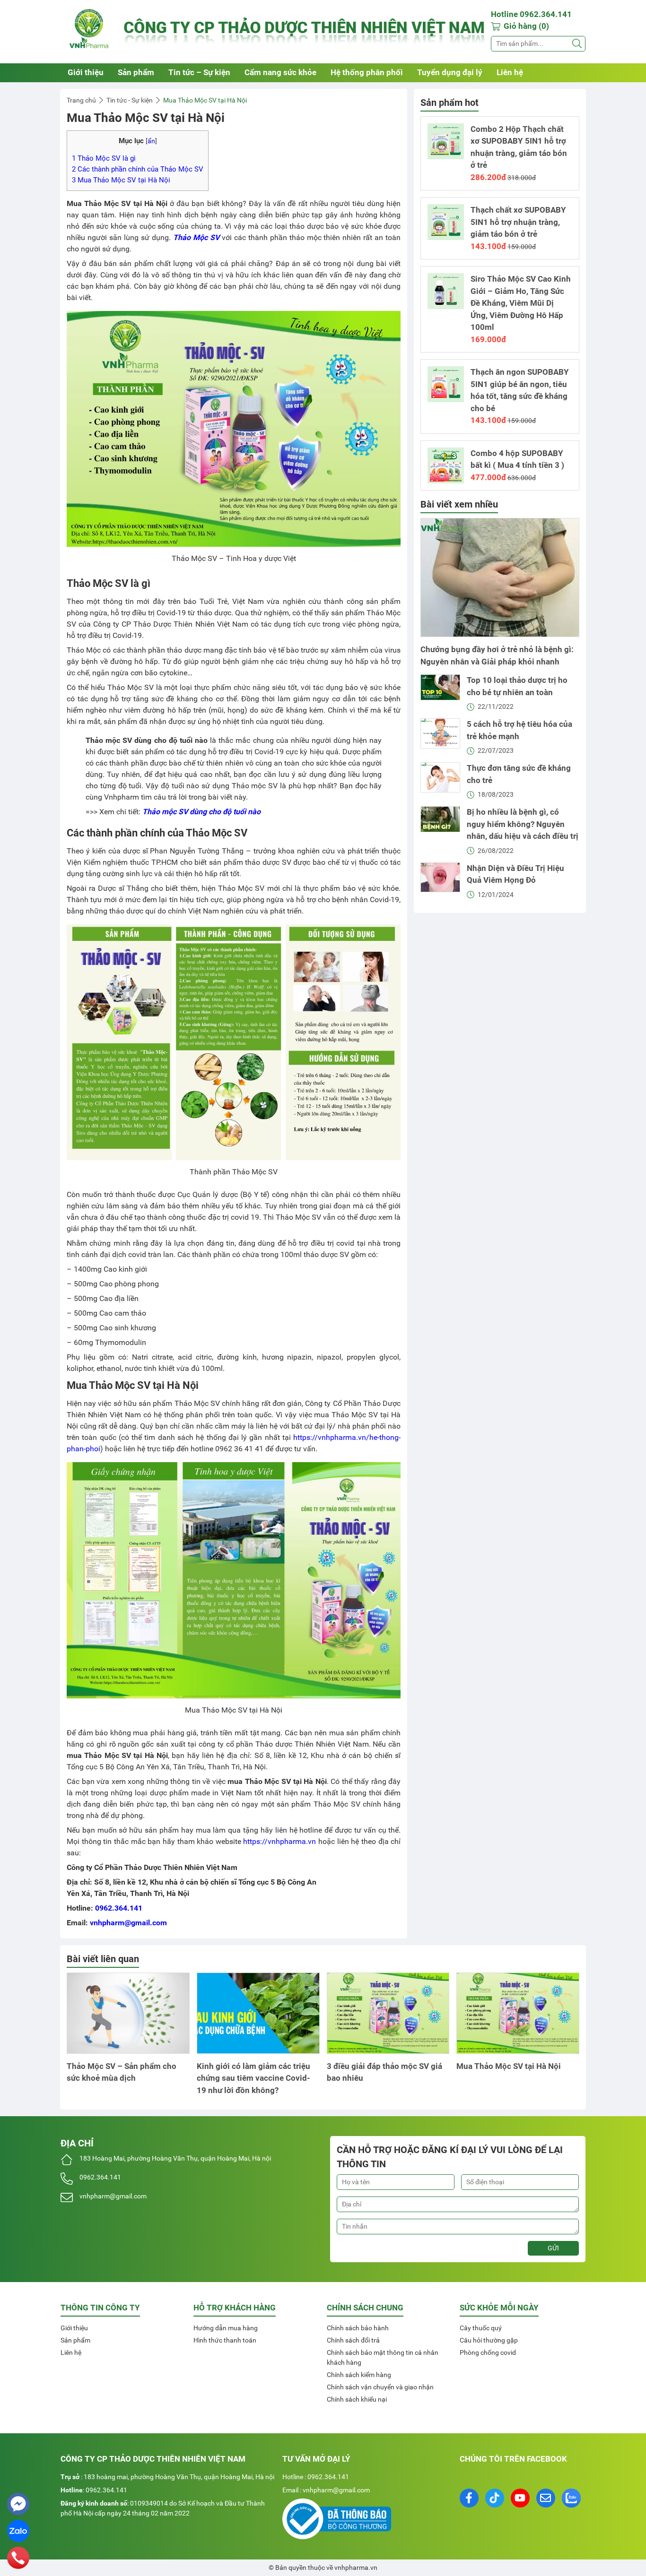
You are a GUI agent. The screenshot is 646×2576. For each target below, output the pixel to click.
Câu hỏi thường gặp (489, 2340)
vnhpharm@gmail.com (128, 1923)
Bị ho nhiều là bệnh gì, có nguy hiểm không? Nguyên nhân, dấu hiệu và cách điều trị (523, 824)
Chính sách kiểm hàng (359, 2375)
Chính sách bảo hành (358, 2328)
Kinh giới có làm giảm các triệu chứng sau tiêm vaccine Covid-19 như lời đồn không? (253, 2078)
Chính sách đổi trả (353, 2340)
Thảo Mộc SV (196, 237)
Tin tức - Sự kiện (130, 100)
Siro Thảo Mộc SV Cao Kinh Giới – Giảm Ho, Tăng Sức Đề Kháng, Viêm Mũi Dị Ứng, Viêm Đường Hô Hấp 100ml (521, 303)
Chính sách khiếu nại (357, 2399)
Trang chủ (81, 100)
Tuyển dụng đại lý (450, 72)
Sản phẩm (136, 72)
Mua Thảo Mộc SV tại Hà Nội (121, 180)
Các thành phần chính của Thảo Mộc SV (138, 169)
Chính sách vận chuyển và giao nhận (380, 2387)
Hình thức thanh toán (225, 2340)
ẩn (151, 141)
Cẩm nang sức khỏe (280, 72)
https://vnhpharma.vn (279, 1841)
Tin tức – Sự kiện (199, 72)
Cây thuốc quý (481, 2328)
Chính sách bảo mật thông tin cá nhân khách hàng (383, 2357)
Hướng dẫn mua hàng (226, 2328)
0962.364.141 (119, 1908)
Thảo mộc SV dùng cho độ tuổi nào (201, 812)
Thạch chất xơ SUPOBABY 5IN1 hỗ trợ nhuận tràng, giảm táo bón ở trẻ (518, 222)
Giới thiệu (86, 72)
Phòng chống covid (488, 2352)
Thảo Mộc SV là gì (104, 158)
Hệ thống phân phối (367, 72)
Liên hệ (510, 72)
